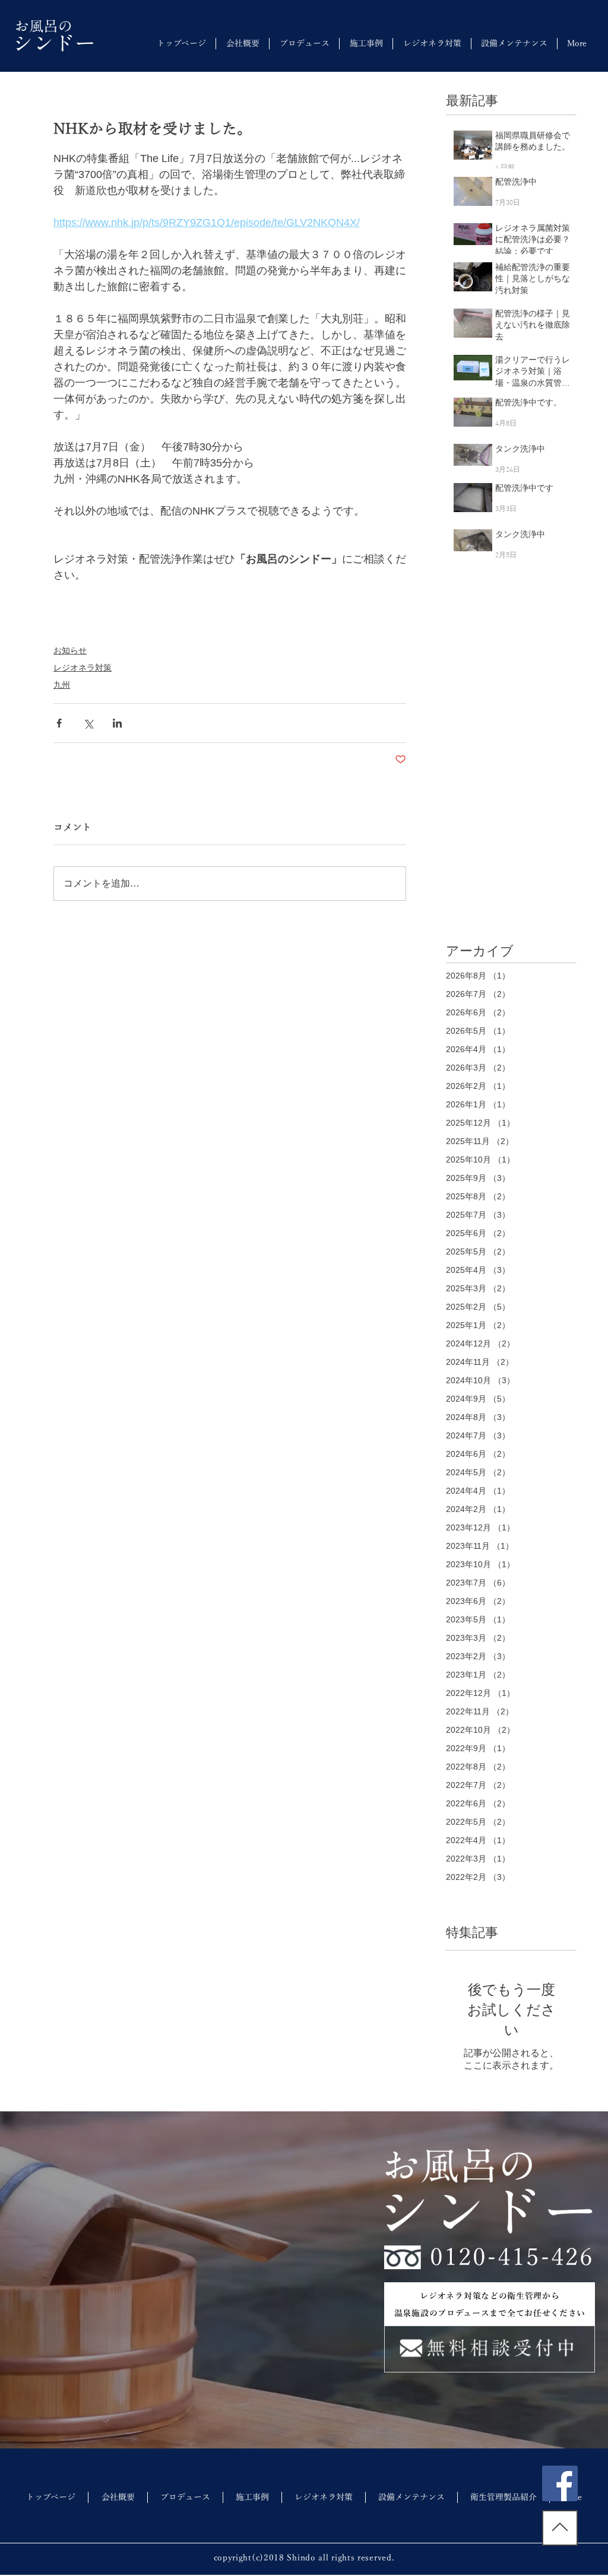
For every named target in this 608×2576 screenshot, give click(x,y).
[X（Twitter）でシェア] (88, 723)
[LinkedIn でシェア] (117, 723)
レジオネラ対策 (83, 668)
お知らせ (70, 650)
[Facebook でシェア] (59, 723)
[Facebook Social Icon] (560, 2483)
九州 (62, 685)
